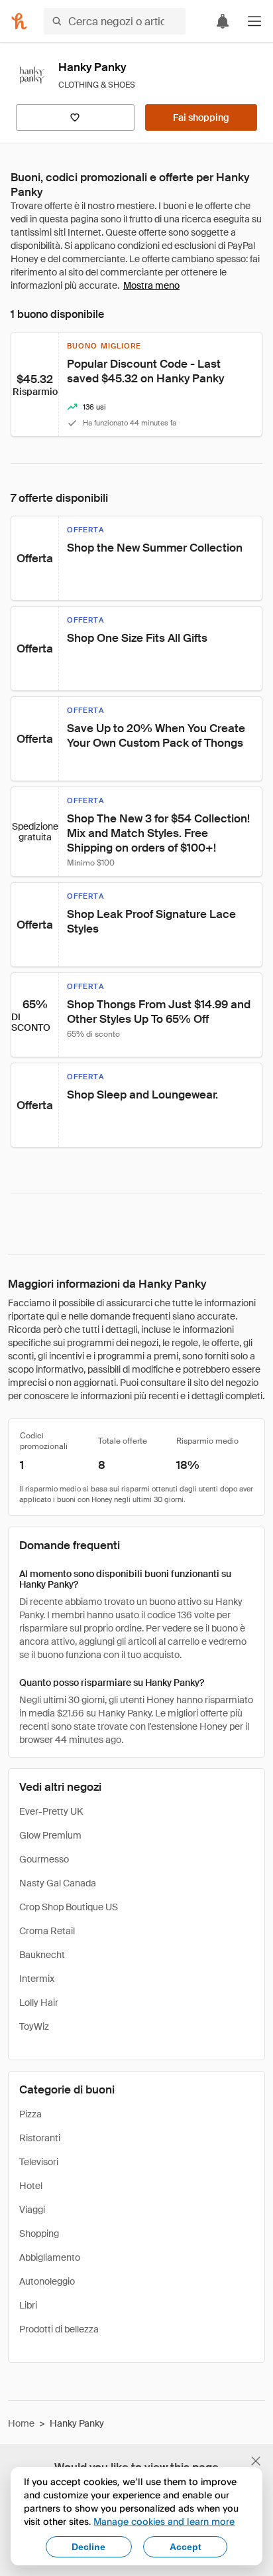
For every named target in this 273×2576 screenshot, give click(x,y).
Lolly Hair (39, 2003)
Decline (88, 2547)
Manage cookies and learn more (164, 2521)
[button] (254, 21)
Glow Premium (50, 1835)
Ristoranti (40, 2138)
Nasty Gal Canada (58, 1883)
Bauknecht (42, 1955)
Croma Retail (47, 1931)
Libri (28, 2305)
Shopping (39, 2234)
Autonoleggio (47, 2281)
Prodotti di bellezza (59, 2329)
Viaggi (32, 2210)
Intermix (37, 1979)
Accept (186, 2547)
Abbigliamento (50, 2257)
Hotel (31, 2186)
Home (21, 2423)
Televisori (39, 2162)
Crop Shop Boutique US (69, 1907)
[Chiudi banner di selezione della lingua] (256, 2461)
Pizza (30, 2114)
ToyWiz (34, 2026)
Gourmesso (44, 1859)
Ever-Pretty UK (51, 1811)
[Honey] (19, 21)
